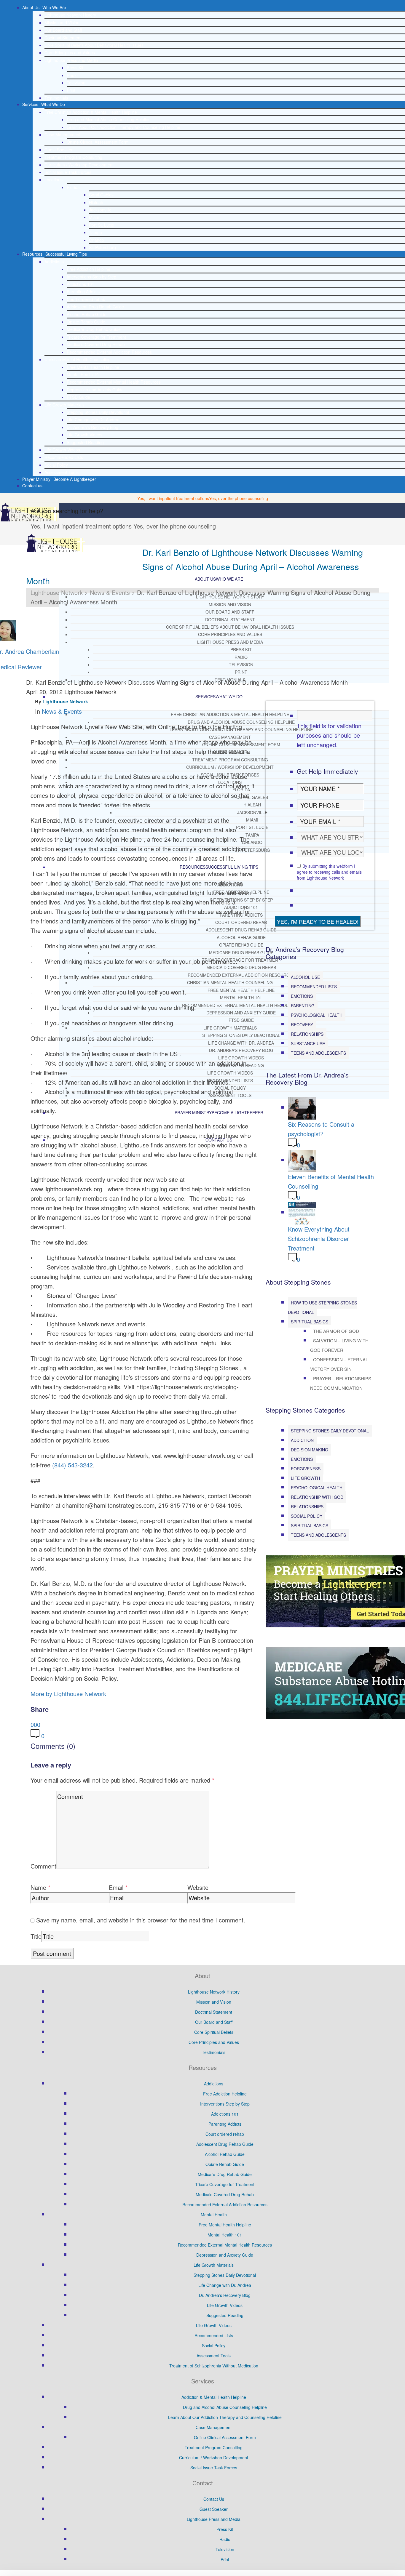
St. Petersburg (102, 247)
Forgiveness (306, 1469)
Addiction (302, 1440)
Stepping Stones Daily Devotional (98, 412)
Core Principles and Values (70, 52)
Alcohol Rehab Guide (87, 314)
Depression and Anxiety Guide (95, 390)
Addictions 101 (80, 284)
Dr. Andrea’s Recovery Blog (93, 427)
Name (38, 1887)
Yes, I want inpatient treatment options (173, 498)
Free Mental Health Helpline (93, 367)
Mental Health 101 (84, 374)
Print (71, 90)
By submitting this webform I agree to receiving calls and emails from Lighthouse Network (329, 872)
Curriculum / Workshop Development (79, 165)
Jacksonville (100, 210)
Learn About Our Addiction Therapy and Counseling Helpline (123, 127)
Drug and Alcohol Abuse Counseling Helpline (109, 119)
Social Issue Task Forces (68, 172)
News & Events (62, 711)
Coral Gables (101, 195)
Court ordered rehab (86, 299)
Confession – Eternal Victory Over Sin (339, 1364)
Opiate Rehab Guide (86, 322)
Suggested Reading (85, 442)
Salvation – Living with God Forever (339, 1345)
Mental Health (214, 2215)
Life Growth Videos (84, 435)
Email (116, 1887)
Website (198, 1887)
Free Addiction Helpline (89, 269)
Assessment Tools (62, 472)
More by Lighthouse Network (68, 1694)
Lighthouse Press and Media (71, 60)
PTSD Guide (78, 397)
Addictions (54, 262)
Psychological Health (317, 1015)
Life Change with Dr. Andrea (93, 420)
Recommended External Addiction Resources (109, 352)
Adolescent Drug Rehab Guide (95, 307)
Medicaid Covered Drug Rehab (96, 344)
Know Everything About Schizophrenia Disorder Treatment (319, 1239)
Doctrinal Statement (63, 38)
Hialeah (96, 202)
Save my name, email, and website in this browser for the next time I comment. (141, 1920)
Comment (43, 1866)
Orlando (97, 240)
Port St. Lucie (102, 225)
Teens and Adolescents (318, 1053)
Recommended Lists (64, 457)
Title (36, 1936)
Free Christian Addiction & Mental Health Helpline (91, 112)
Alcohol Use (305, 977)
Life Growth (305, 1478)
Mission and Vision (62, 23)
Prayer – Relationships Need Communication (341, 1383)
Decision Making (310, 1450)
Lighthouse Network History (70, 15)
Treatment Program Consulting (73, 157)
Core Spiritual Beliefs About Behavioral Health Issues (94, 45)
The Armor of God (336, 1331)
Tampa (95, 232)
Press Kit (75, 68)
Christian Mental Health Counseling (78, 359)
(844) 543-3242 (72, 1465)
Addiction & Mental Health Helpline (214, 2397)
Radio (72, 75)
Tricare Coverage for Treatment (96, 337)
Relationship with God (317, 1497)
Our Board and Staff (63, 30)
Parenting (303, 1006)
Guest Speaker (59, 150)
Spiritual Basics (310, 1322)
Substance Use (308, 1043)
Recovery (302, 1024)
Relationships (307, 1034)
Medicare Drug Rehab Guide (94, 329)
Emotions (302, 996)
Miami (95, 217)
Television (76, 83)
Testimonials (56, 98)
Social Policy (56, 465)
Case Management (62, 135)
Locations (54, 180)
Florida (73, 187)
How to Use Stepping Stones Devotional (322, 1307)
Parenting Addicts (83, 292)
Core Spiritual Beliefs (214, 2032)
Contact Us (214, 2499)
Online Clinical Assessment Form (98, 142)
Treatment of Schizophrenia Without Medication (214, 2366)
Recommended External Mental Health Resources (114, 382)
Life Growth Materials (64, 405)
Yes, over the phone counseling (239, 498)
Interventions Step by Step (91, 277)
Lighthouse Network (65, 701)
